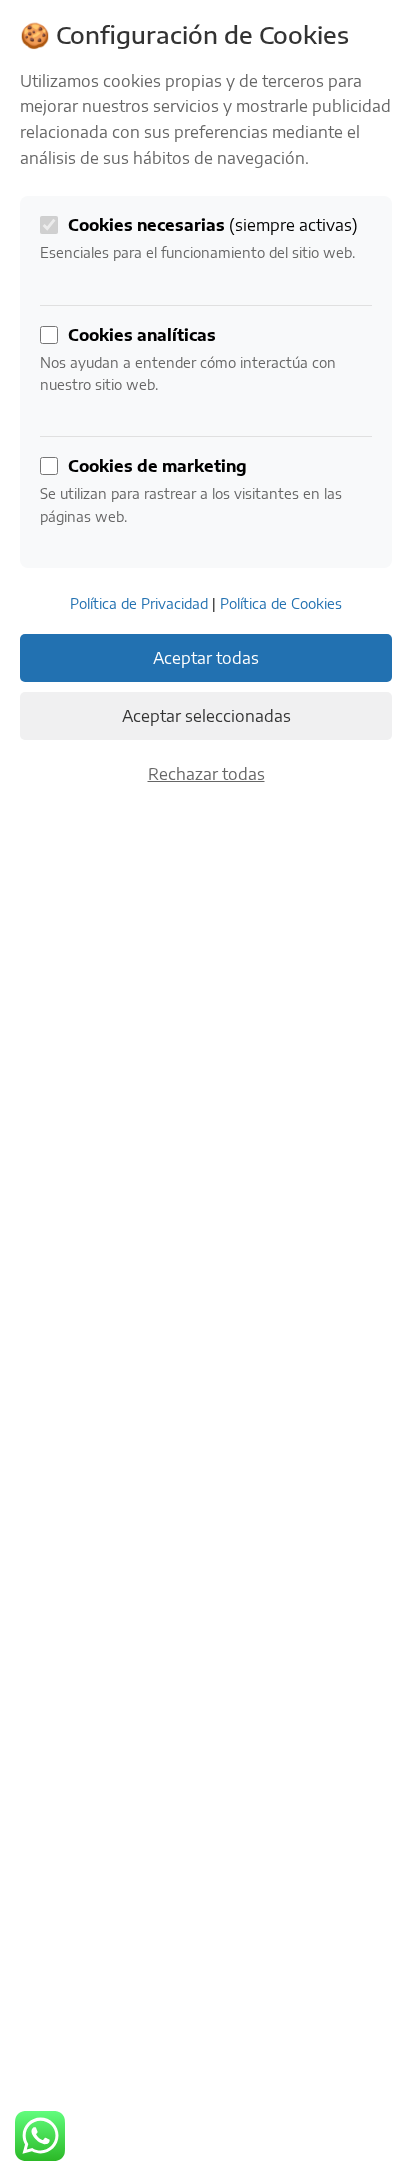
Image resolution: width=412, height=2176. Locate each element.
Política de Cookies (281, 603)
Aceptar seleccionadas (206, 716)
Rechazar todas (206, 774)
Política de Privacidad (139, 603)
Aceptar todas (206, 658)
